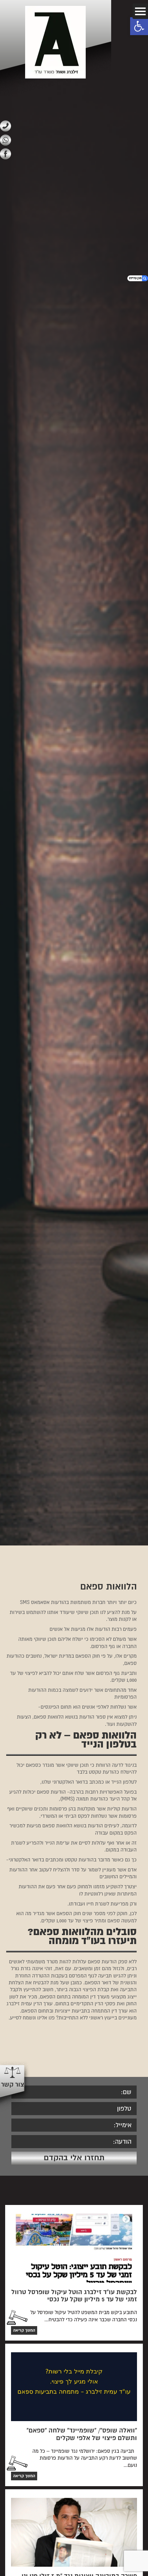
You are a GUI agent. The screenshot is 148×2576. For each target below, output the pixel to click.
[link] (139, 26)
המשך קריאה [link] (24, 2330)
